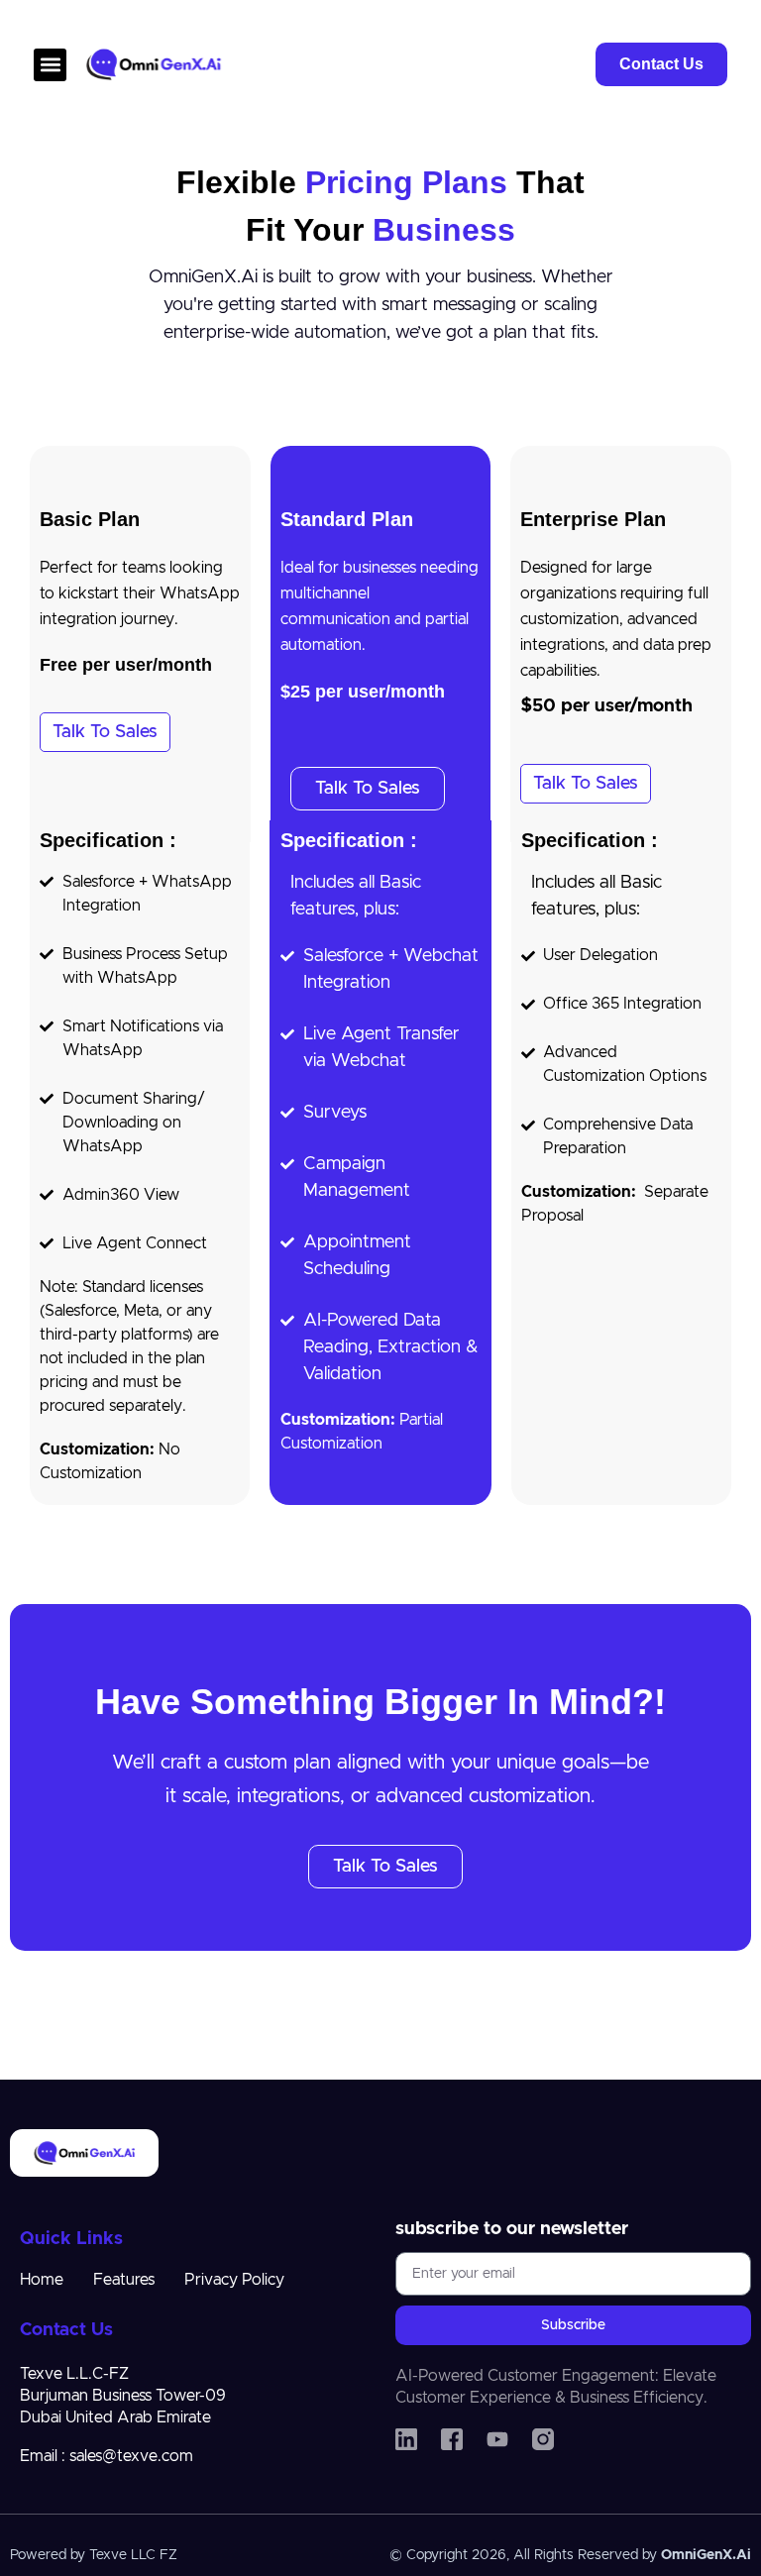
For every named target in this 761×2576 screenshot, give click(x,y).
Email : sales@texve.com (107, 2456)
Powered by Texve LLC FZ (94, 2555)
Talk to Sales (105, 732)
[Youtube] (497, 2439)
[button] (50, 65)
